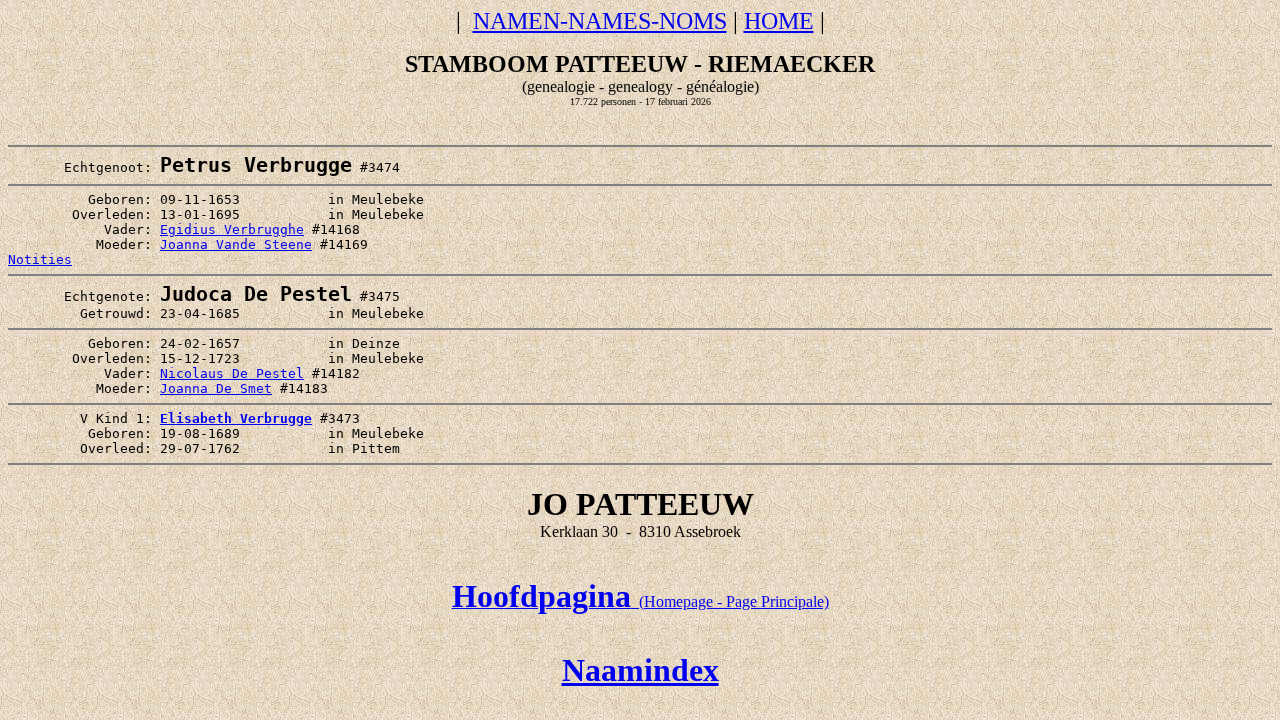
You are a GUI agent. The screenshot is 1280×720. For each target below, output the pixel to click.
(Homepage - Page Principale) (640, 601)
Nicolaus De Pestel (232, 373)
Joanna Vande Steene (236, 244)
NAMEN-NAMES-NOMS (600, 21)
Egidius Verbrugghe (232, 229)
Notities (40, 259)
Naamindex (640, 670)
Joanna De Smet (216, 388)
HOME (779, 21)
